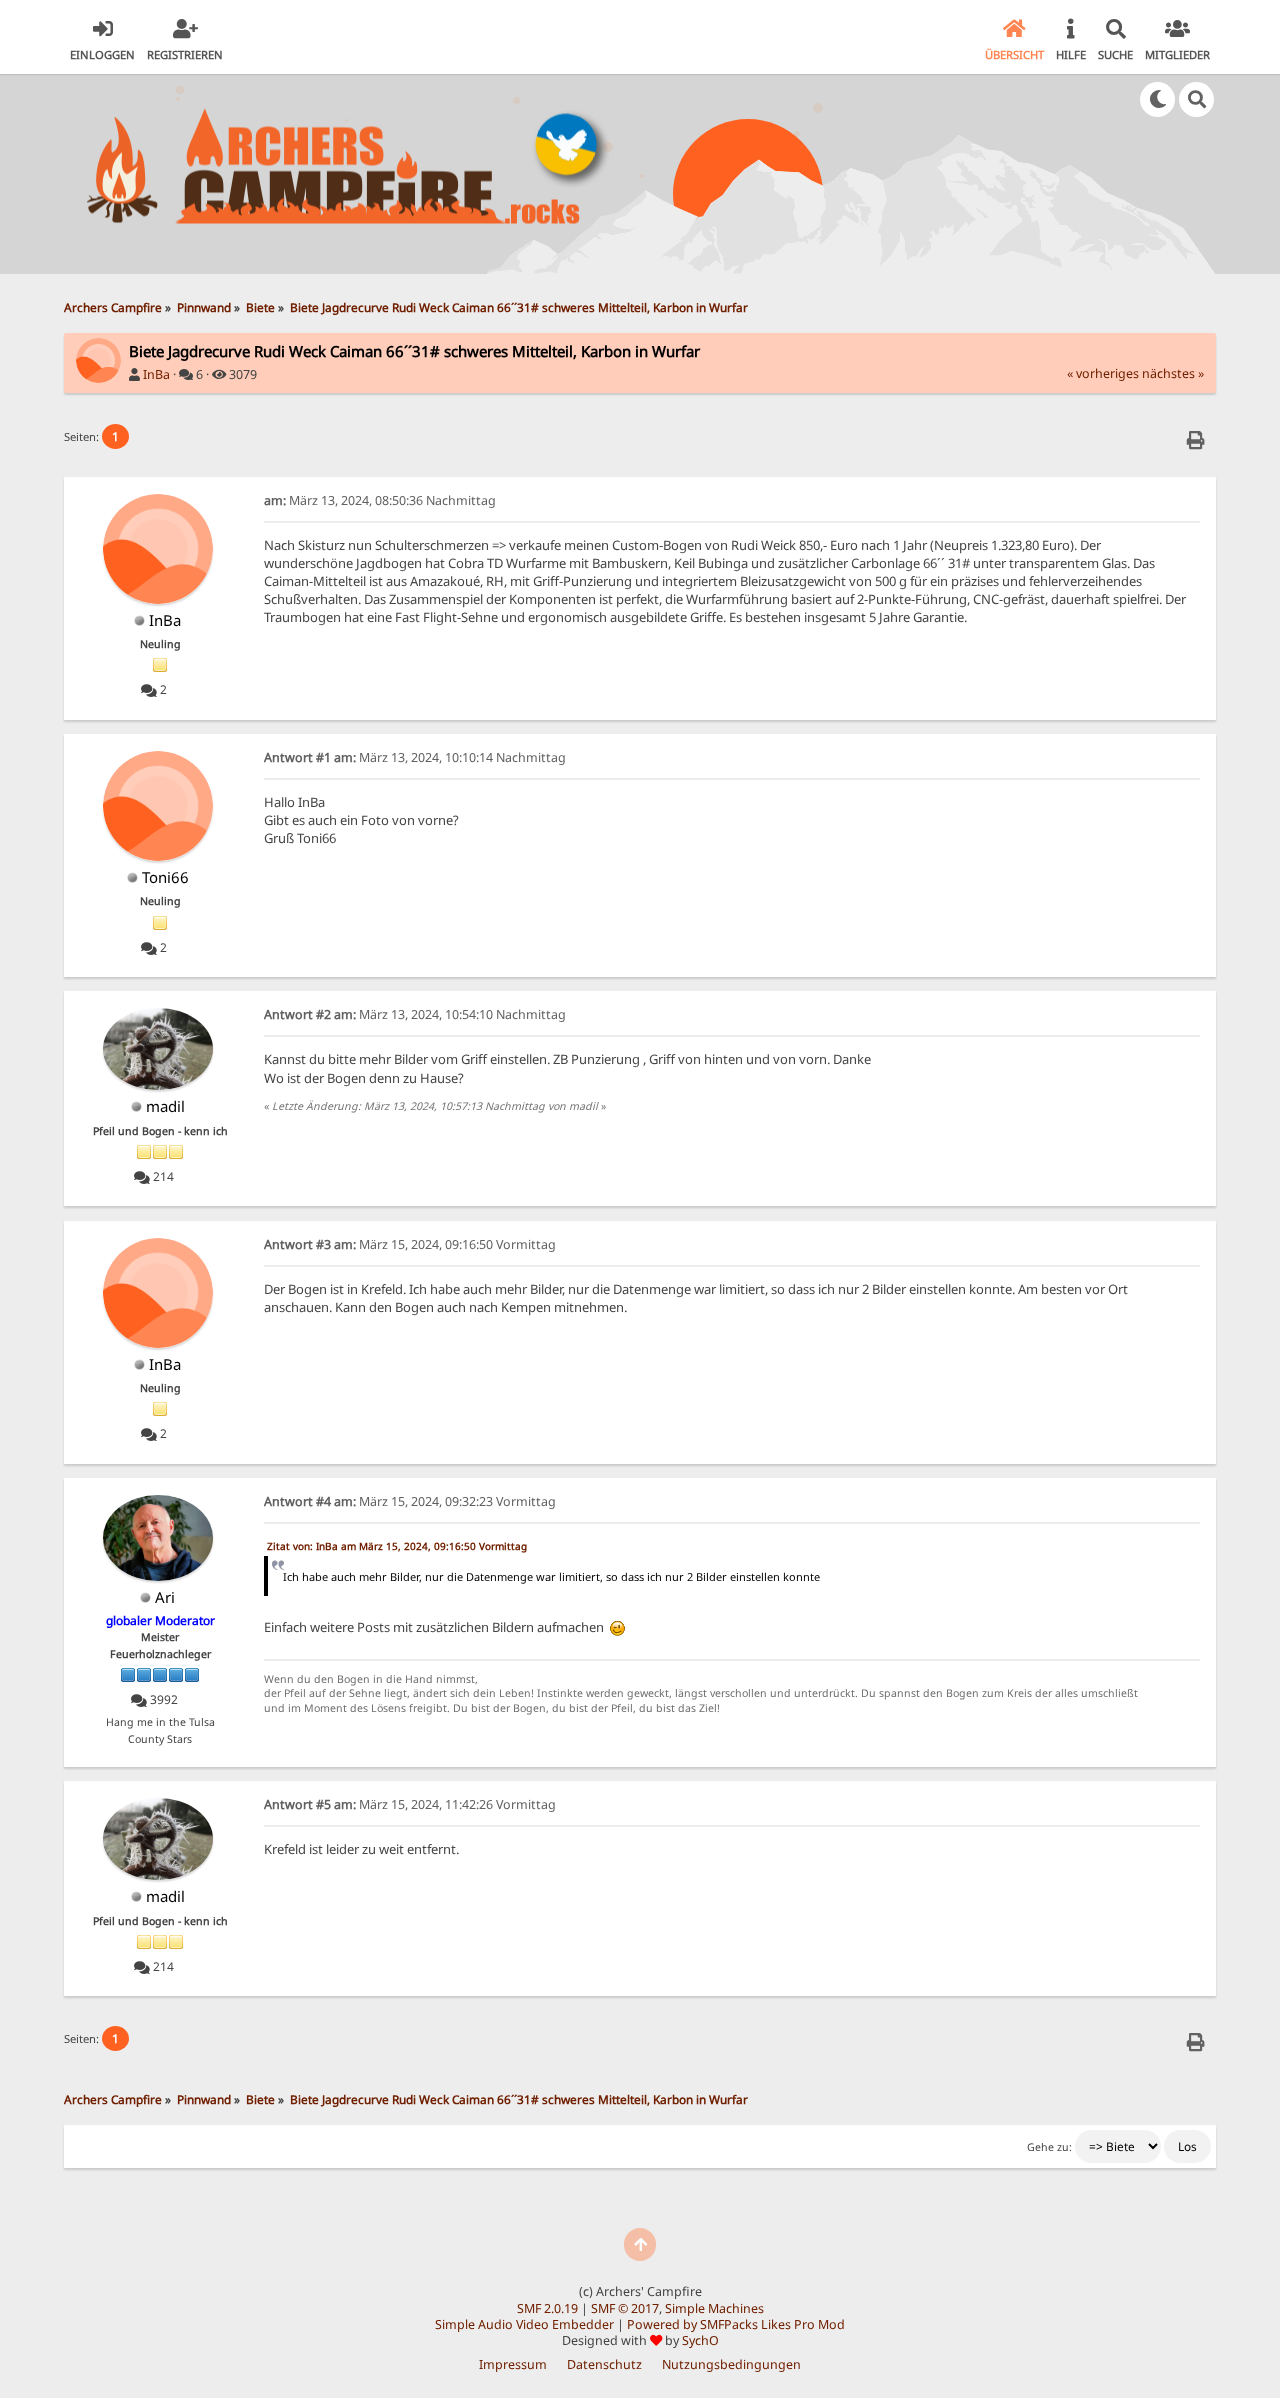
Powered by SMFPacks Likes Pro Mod (736, 2324)
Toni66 (165, 877)
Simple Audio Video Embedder (524, 2324)
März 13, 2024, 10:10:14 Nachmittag (415, 757)
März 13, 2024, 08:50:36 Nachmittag (380, 500)
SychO (700, 2340)
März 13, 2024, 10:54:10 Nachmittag (415, 1014)
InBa (156, 374)
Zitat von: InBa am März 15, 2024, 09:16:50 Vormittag (397, 1546)
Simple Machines (714, 2308)
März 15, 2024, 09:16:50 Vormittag (410, 1244)
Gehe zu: (1049, 2147)
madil (165, 1106)
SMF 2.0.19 (547, 2308)
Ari (165, 1597)
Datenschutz (604, 2364)
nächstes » (1173, 373)
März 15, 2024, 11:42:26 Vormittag (410, 1804)
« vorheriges (1103, 373)
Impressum (513, 2364)
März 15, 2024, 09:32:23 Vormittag (410, 1501)
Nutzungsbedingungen (731, 2364)
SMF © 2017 (625, 2308)
